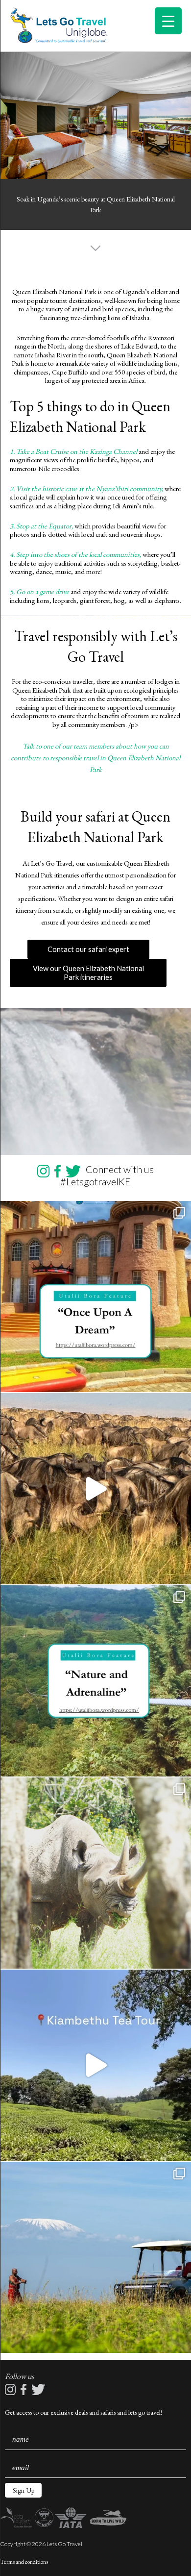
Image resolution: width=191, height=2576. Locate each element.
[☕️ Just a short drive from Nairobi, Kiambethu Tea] (95, 2065)
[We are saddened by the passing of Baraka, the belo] (95, 1873)
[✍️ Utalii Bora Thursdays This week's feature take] (95, 1681)
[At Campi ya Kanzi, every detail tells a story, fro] (95, 2257)
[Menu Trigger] (168, 21)
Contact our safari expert (88, 949)
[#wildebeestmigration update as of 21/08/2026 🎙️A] (95, 1489)
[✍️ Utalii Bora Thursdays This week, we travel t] (95, 1297)
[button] (23, 2490)
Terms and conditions (24, 2562)
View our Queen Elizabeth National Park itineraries (88, 973)
